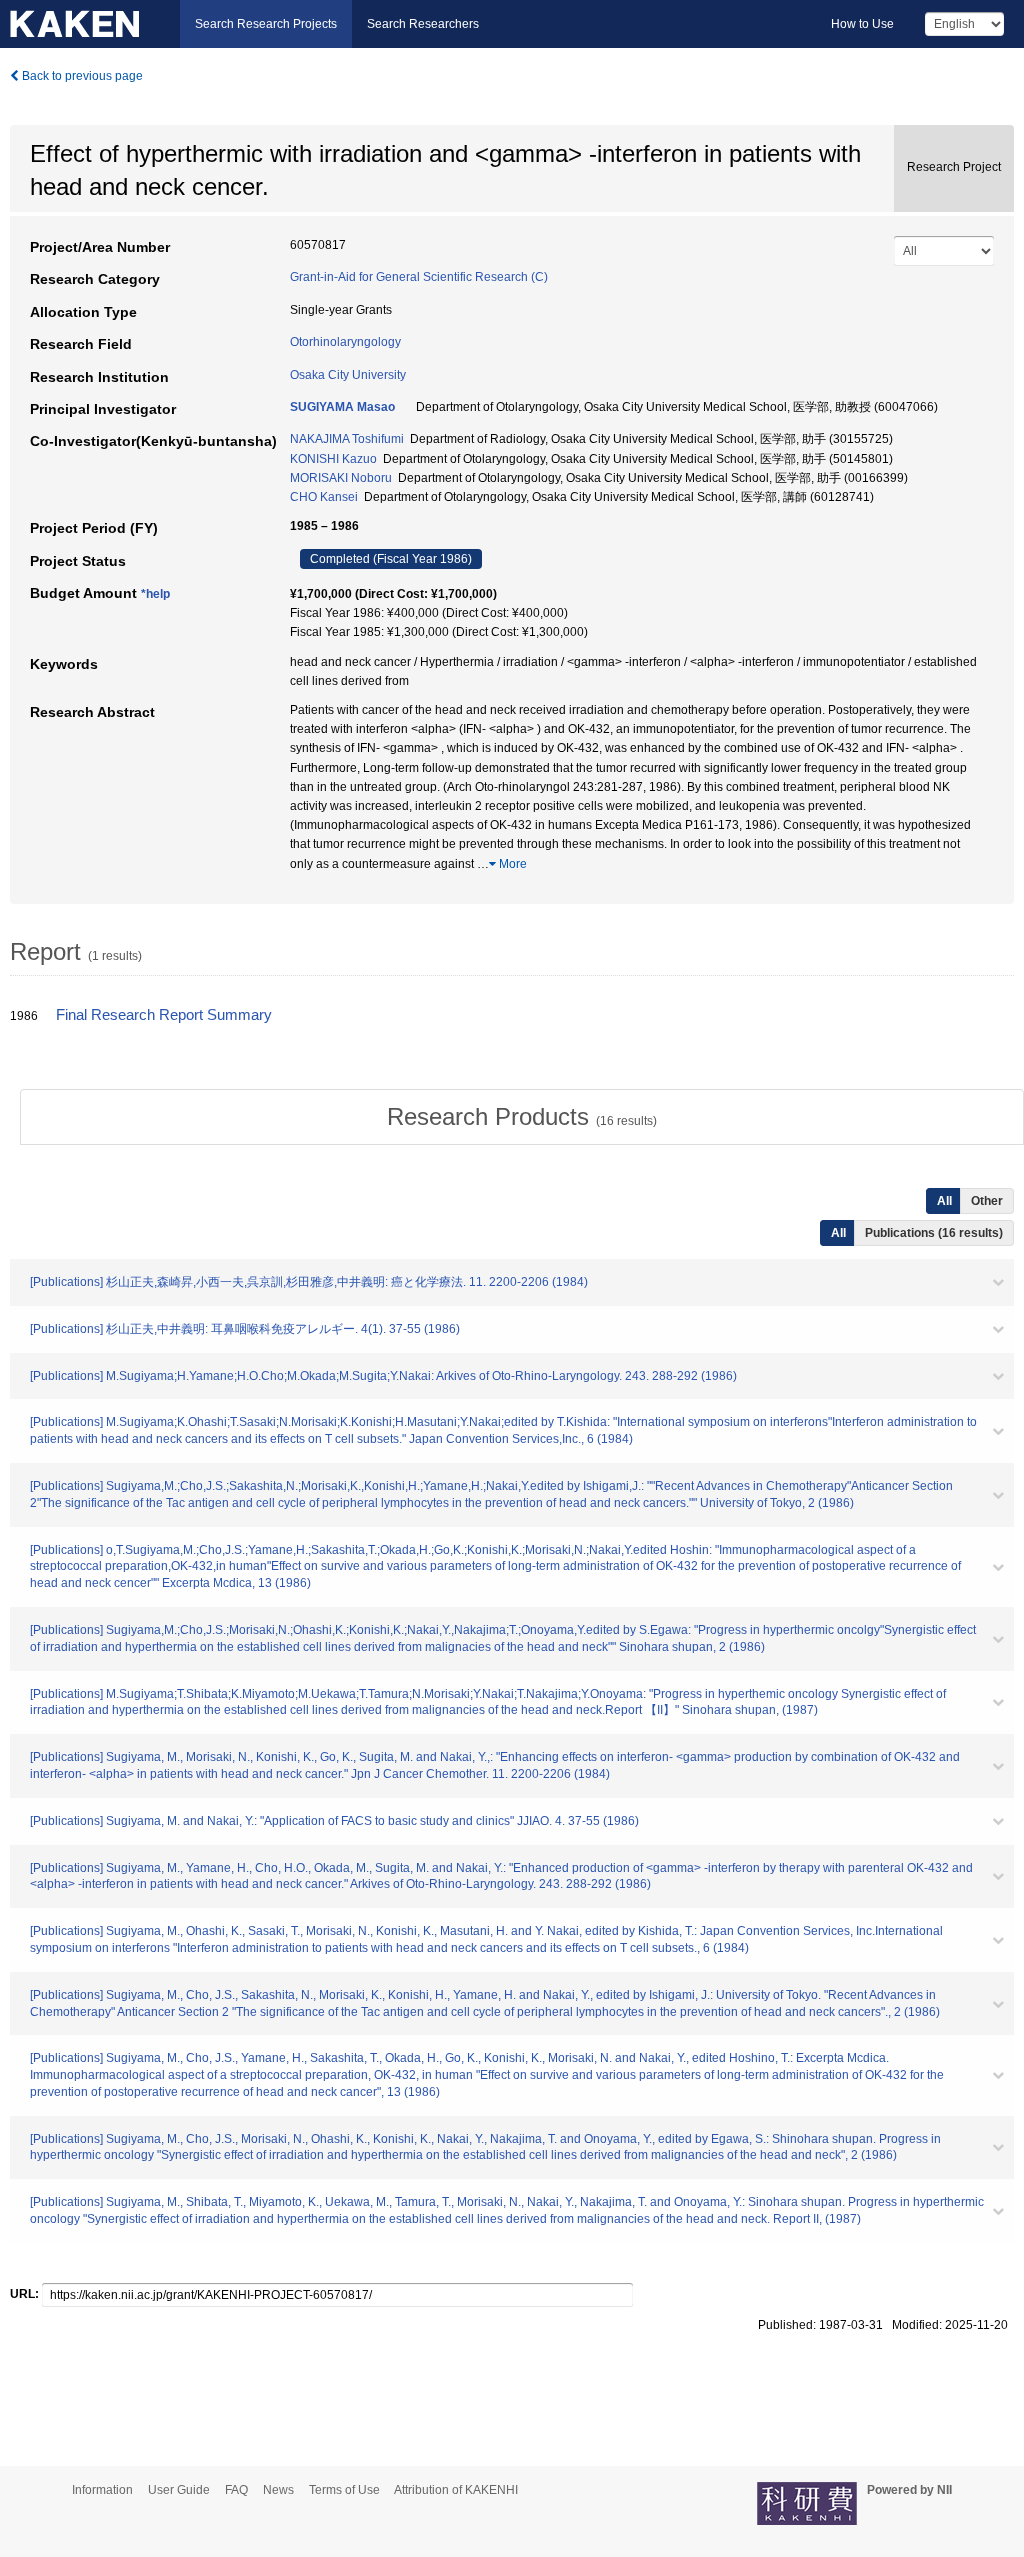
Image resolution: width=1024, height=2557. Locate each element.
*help (155, 594)
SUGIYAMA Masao (342, 407)
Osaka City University (348, 375)
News (278, 2490)
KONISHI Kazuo (333, 459)
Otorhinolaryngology (345, 342)
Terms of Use (344, 2490)
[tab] (522, 1117)
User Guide (179, 2490)
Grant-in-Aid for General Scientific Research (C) (419, 277)
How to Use (862, 24)
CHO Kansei (324, 497)
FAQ (236, 2490)
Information (102, 2490)
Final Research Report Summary (164, 1015)
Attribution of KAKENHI (456, 2490)
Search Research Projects (266, 24)
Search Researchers (423, 24)
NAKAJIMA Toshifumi (347, 439)
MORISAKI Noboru (341, 478)
